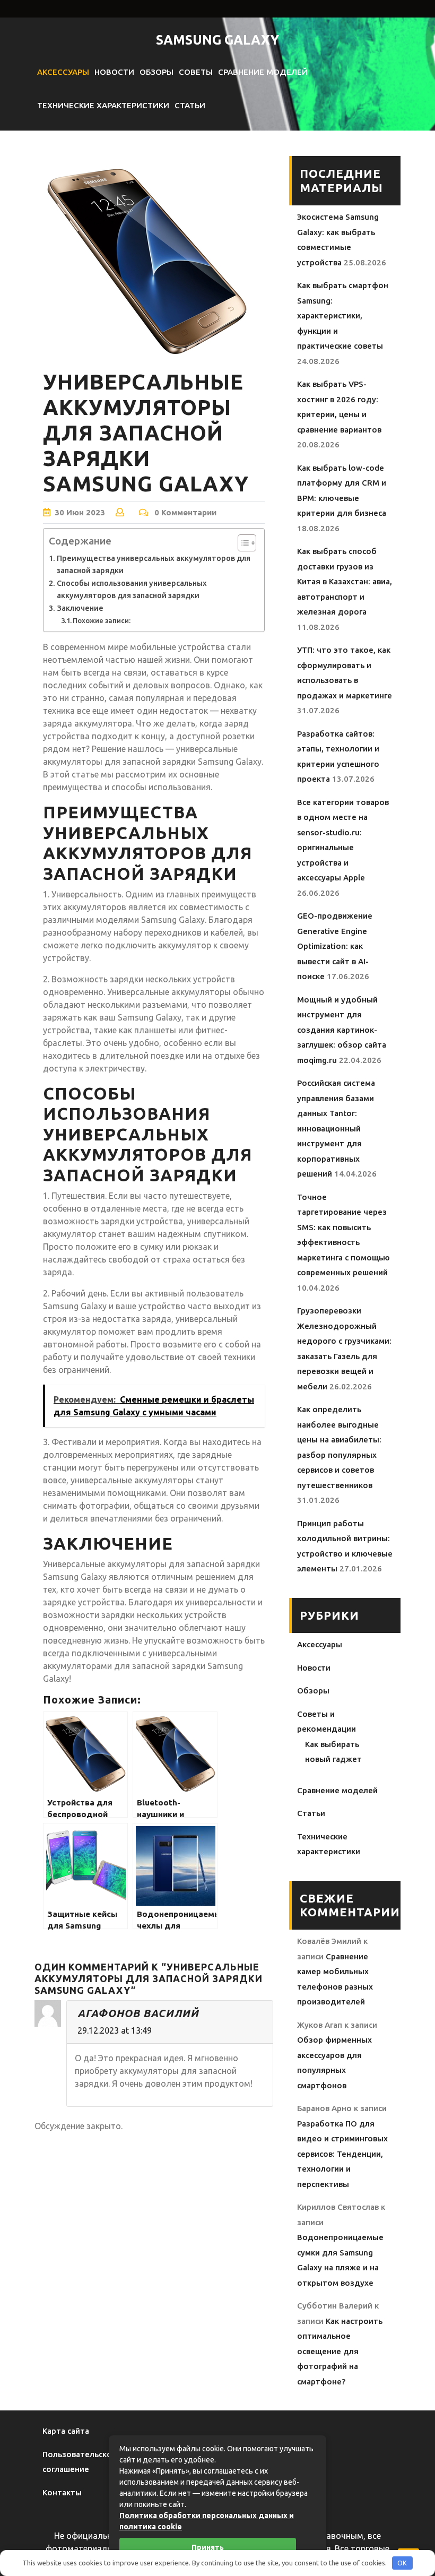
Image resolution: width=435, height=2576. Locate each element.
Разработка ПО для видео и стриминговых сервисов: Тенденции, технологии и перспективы (342, 2154)
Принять (208, 2547)
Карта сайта (66, 2431)
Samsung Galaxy (217, 40)
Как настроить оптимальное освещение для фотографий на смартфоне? (340, 2351)
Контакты (62, 2492)
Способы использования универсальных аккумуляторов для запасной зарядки (132, 589)
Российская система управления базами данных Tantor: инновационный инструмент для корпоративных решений (336, 1128)
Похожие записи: (102, 620)
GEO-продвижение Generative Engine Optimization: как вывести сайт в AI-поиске (335, 946)
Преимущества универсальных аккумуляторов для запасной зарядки (154, 564)
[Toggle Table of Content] (242, 543)
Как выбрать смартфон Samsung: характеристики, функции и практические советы (343, 315)
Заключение (80, 608)
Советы (196, 72)
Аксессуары (63, 72)
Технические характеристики (103, 105)
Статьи (190, 105)
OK (402, 2563)
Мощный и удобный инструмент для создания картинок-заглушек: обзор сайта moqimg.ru (342, 1030)
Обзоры (156, 72)
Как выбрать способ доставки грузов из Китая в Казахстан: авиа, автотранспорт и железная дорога (345, 581)
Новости (114, 72)
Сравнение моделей (263, 72)
